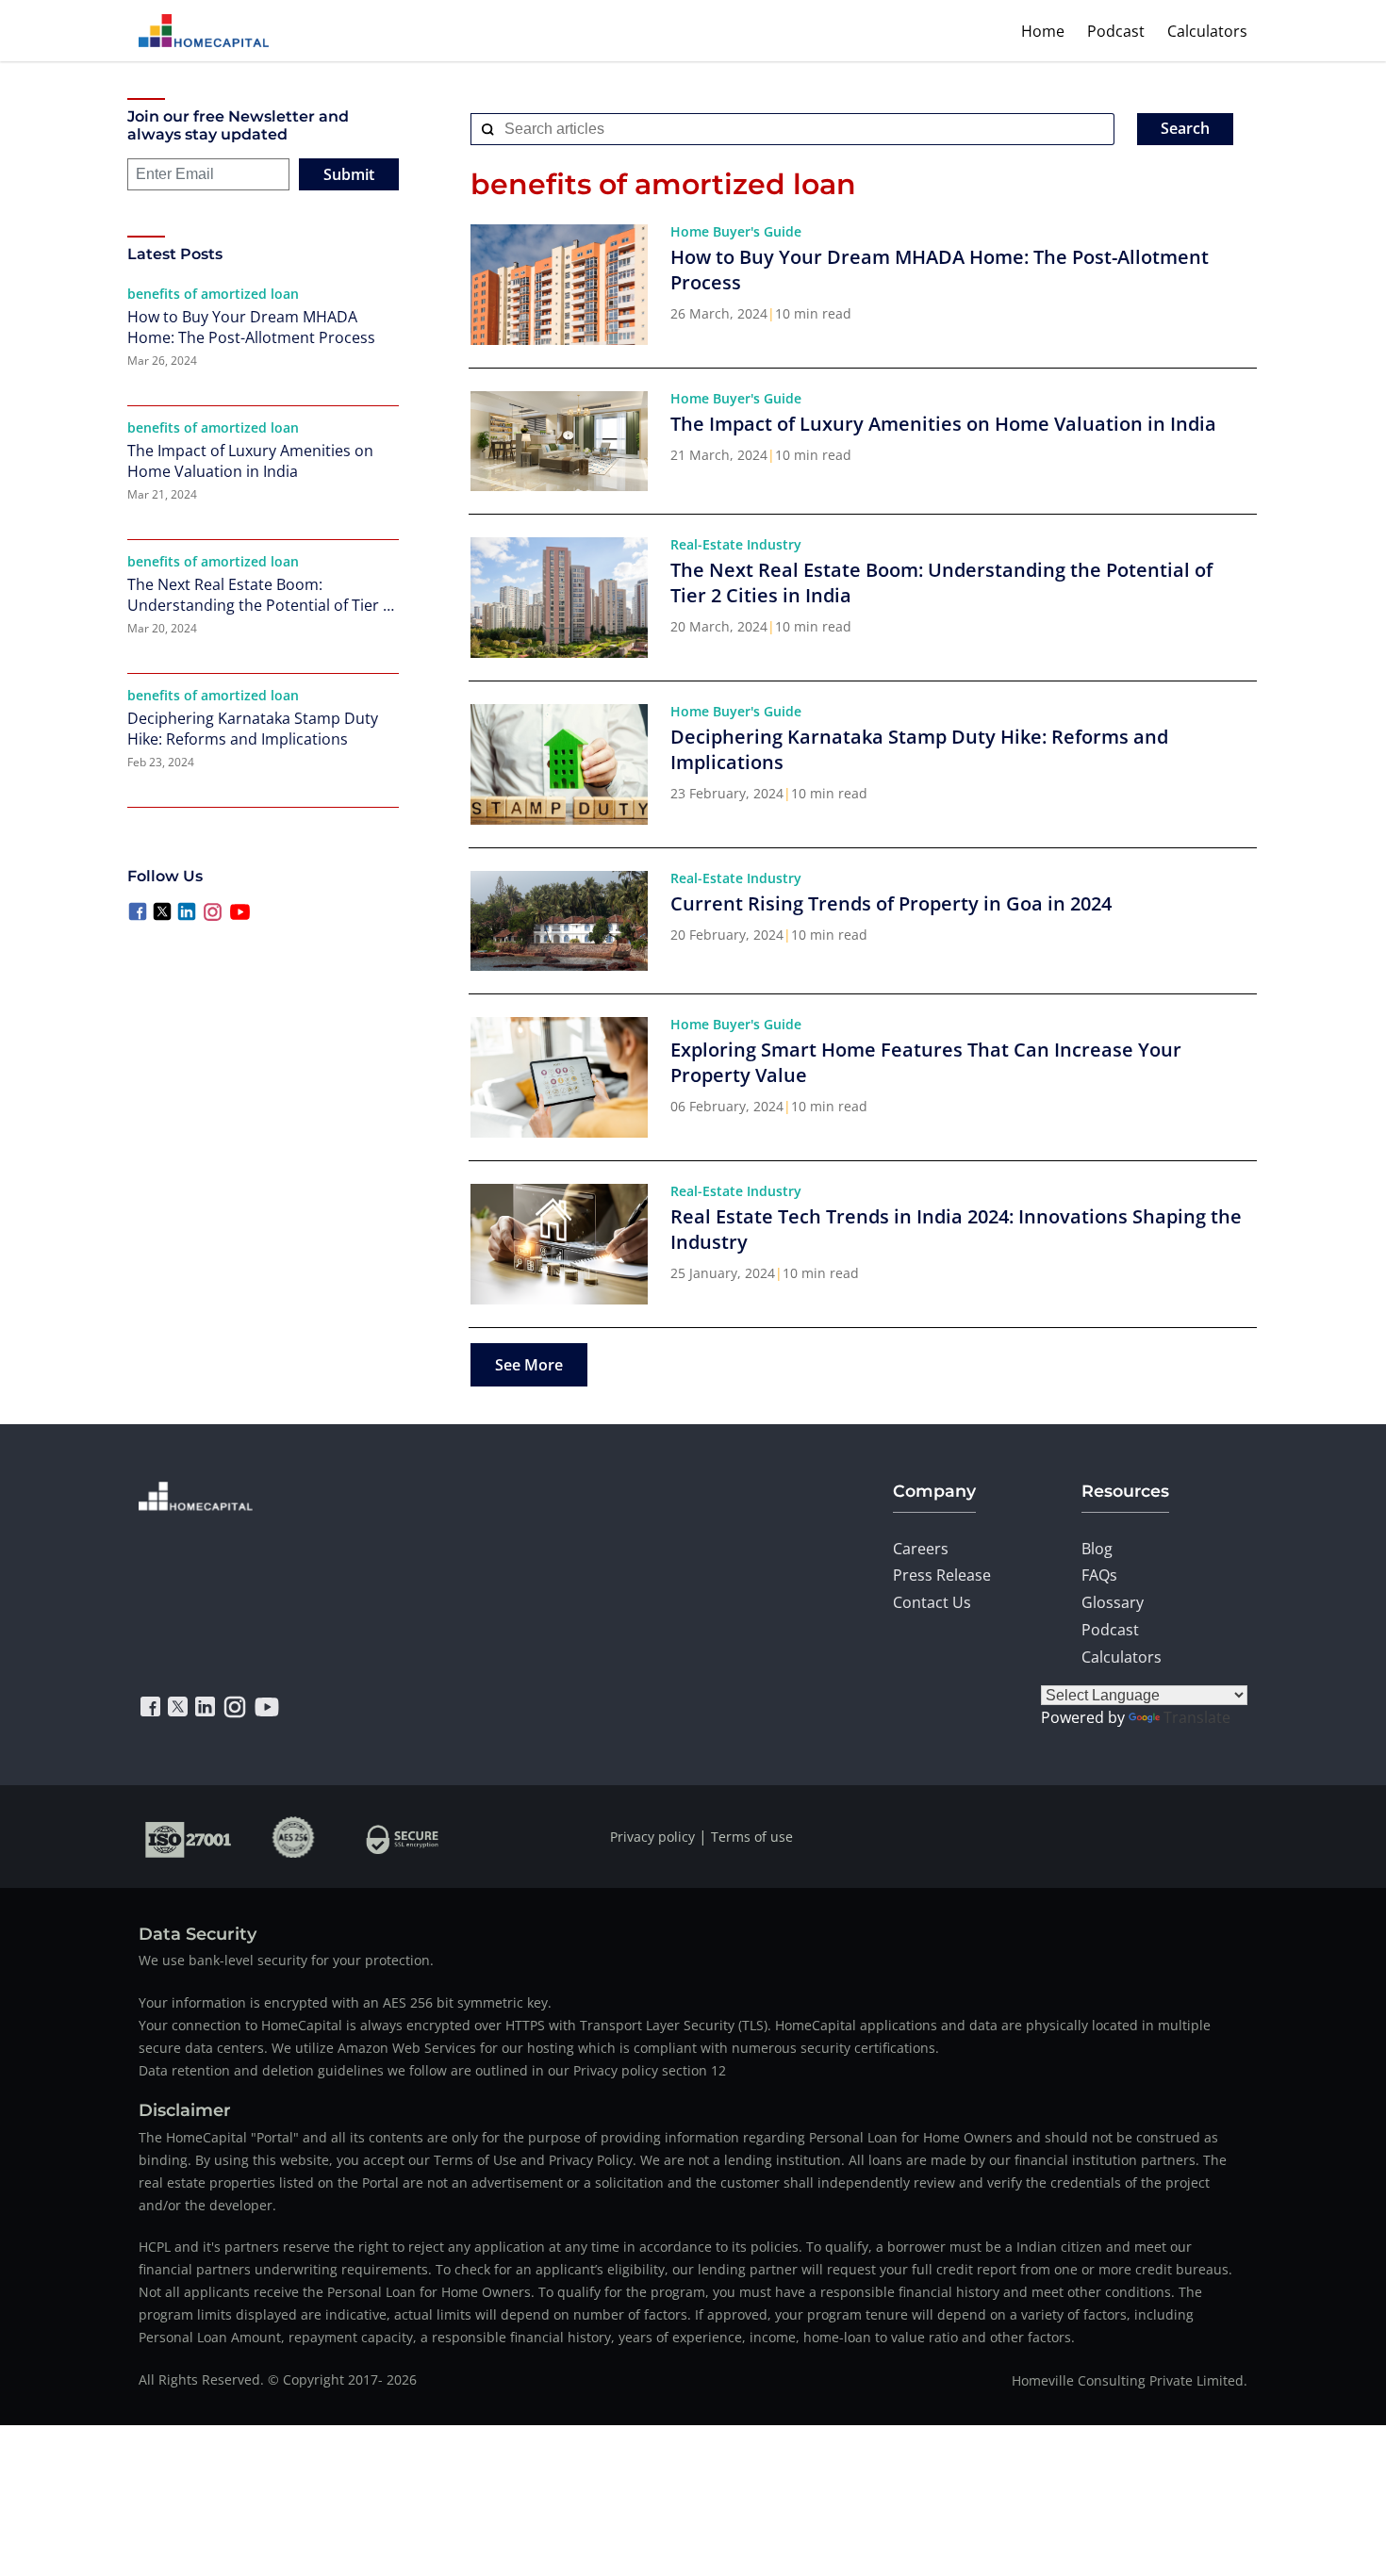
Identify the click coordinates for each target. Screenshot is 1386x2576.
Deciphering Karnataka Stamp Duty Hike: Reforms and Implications (253, 729)
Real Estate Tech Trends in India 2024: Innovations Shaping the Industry (956, 1229)
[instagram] (235, 1707)
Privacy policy (652, 1837)
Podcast (1116, 31)
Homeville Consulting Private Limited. (1130, 2380)
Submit (349, 174)
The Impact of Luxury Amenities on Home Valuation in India (250, 461)
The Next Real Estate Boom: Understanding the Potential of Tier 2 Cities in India (259, 595)
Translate (1197, 1717)
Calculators (1207, 31)
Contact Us (932, 1602)
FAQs (1099, 1575)
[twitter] (178, 1707)
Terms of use (752, 1837)
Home (1043, 31)
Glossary (1113, 1602)
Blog (1097, 1549)
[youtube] (267, 1707)
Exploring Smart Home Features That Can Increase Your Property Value (926, 1062)
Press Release (942, 1575)
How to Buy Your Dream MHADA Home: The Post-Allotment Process (251, 327)
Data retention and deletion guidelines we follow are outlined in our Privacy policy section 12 (432, 2070)
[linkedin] (205, 1707)
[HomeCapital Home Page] (204, 31)
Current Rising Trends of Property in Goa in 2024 (891, 903)
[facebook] (150, 1707)
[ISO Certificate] (189, 1837)
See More (529, 1365)
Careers (921, 1549)
